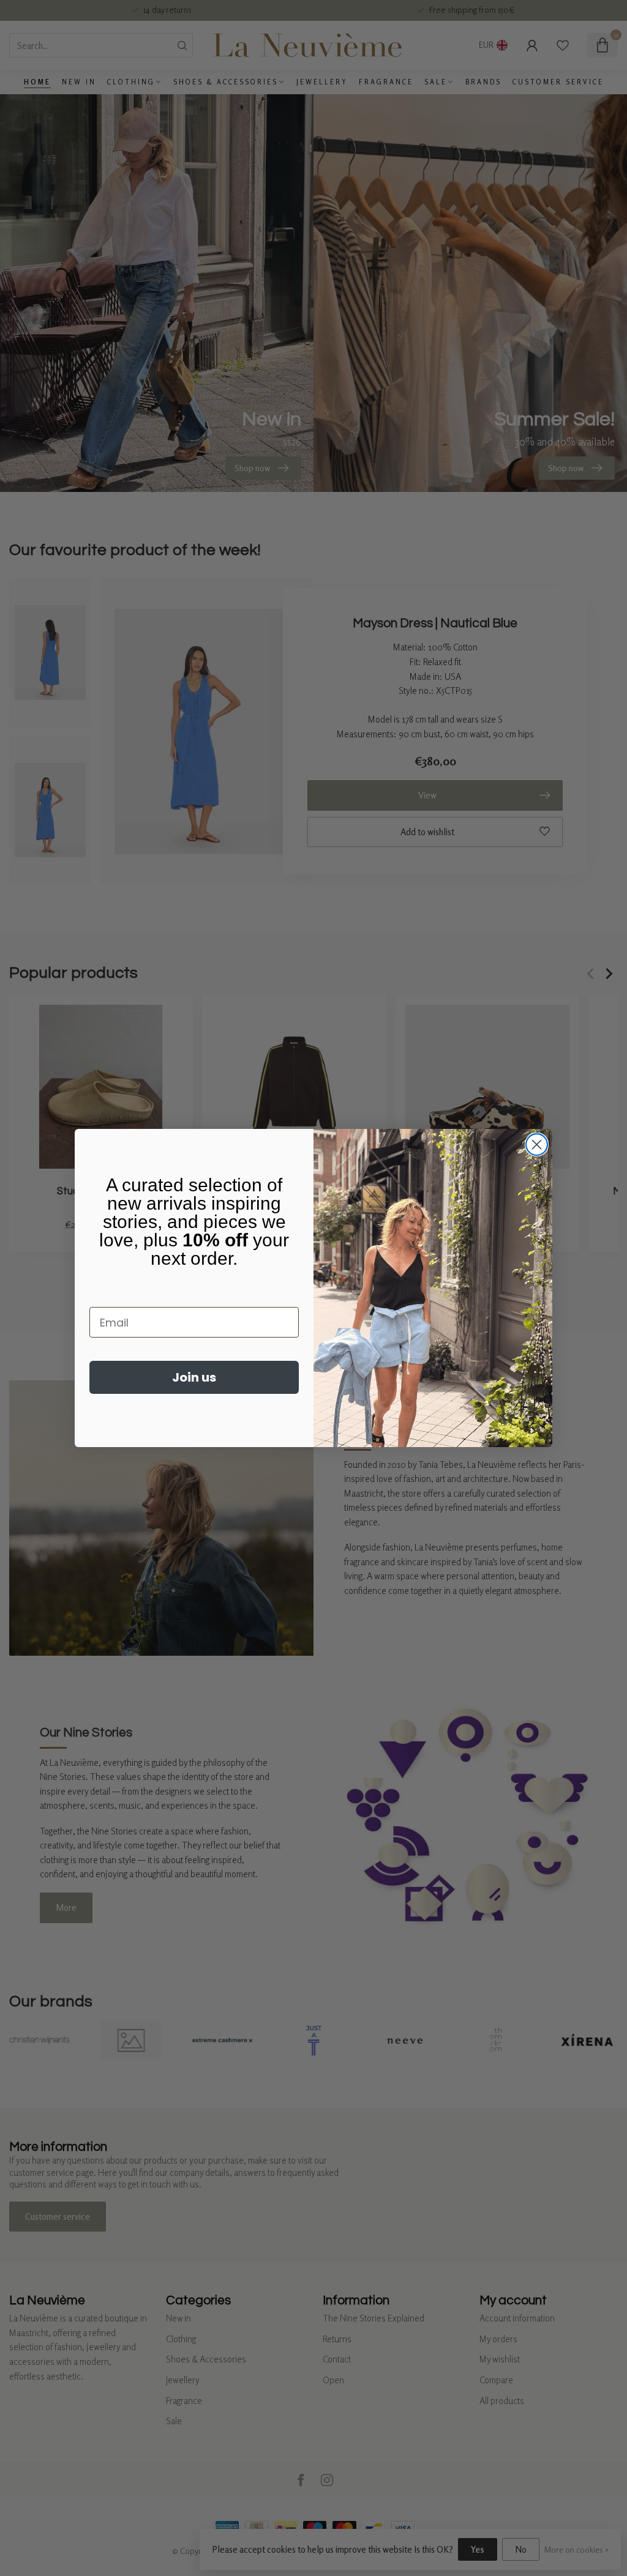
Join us (194, 1377)
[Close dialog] (537, 1145)
